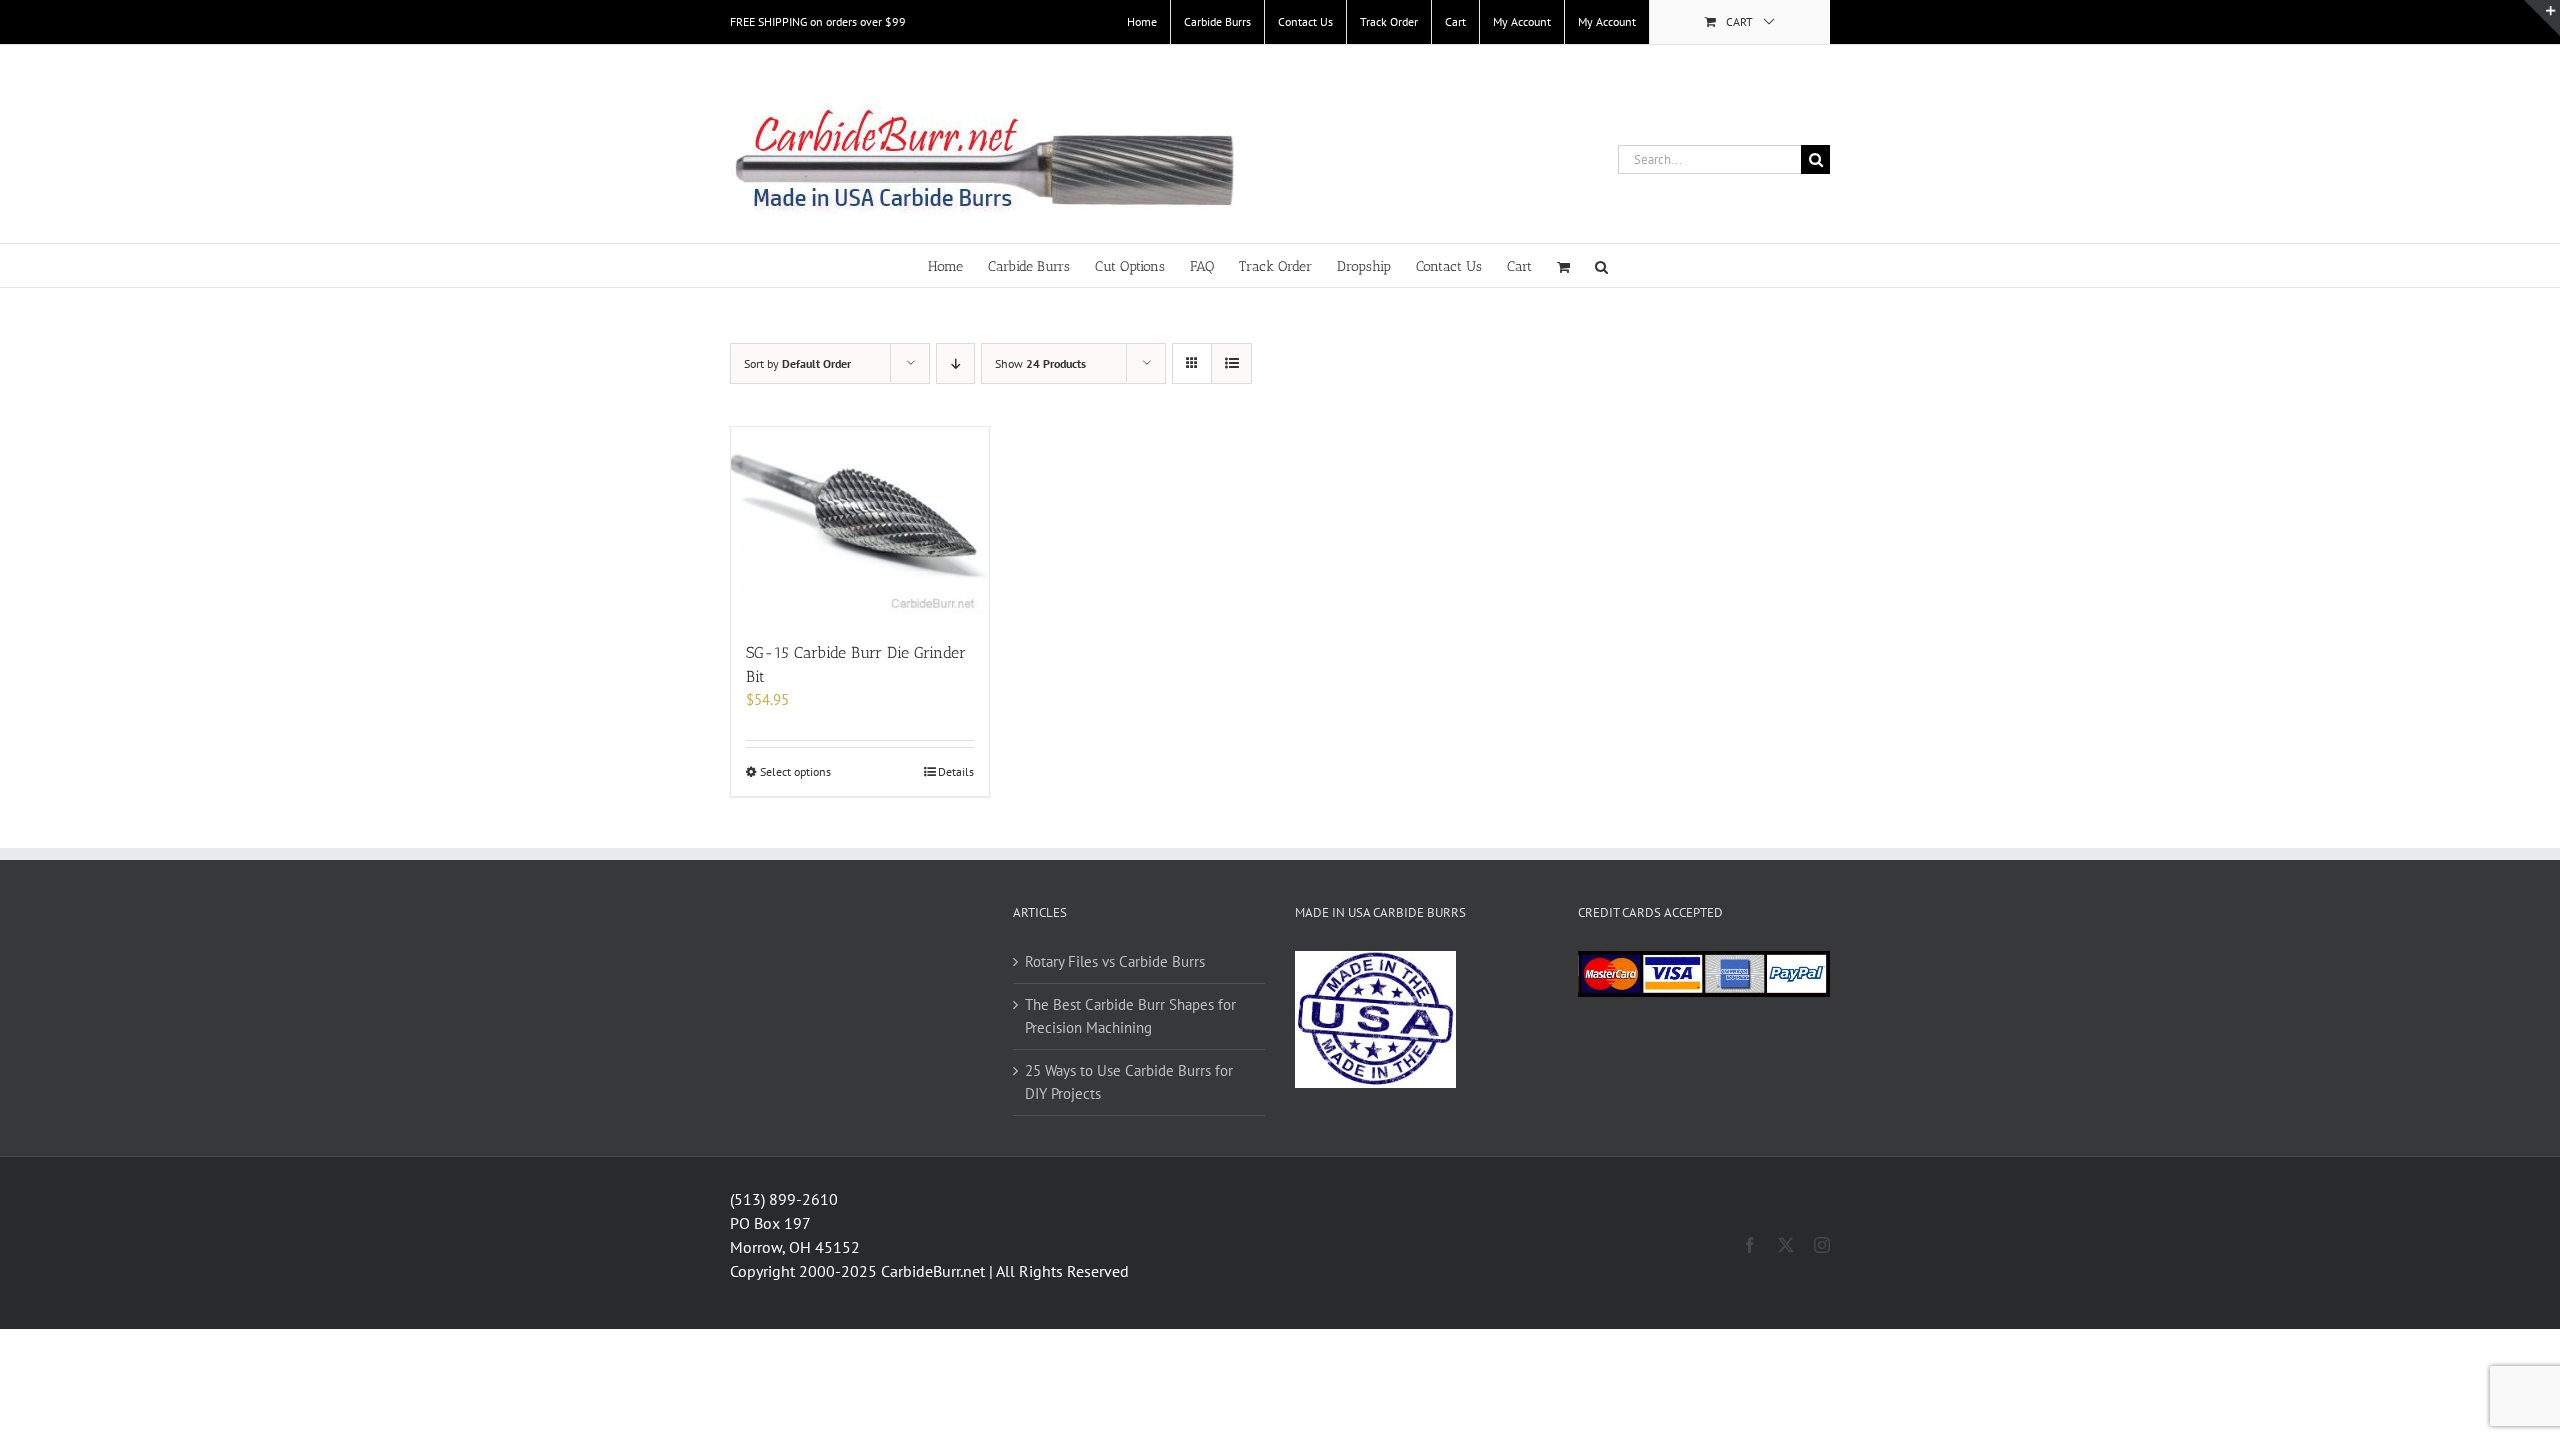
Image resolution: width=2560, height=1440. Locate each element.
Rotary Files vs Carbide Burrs (1115, 961)
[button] (1601, 265)
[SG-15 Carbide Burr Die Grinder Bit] (860, 524)
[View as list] (1231, 363)
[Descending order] (955, 363)
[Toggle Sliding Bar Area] (2542, 18)
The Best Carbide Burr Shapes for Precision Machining (1130, 1016)
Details (956, 771)
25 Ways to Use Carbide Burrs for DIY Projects (1129, 1082)
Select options (795, 771)
